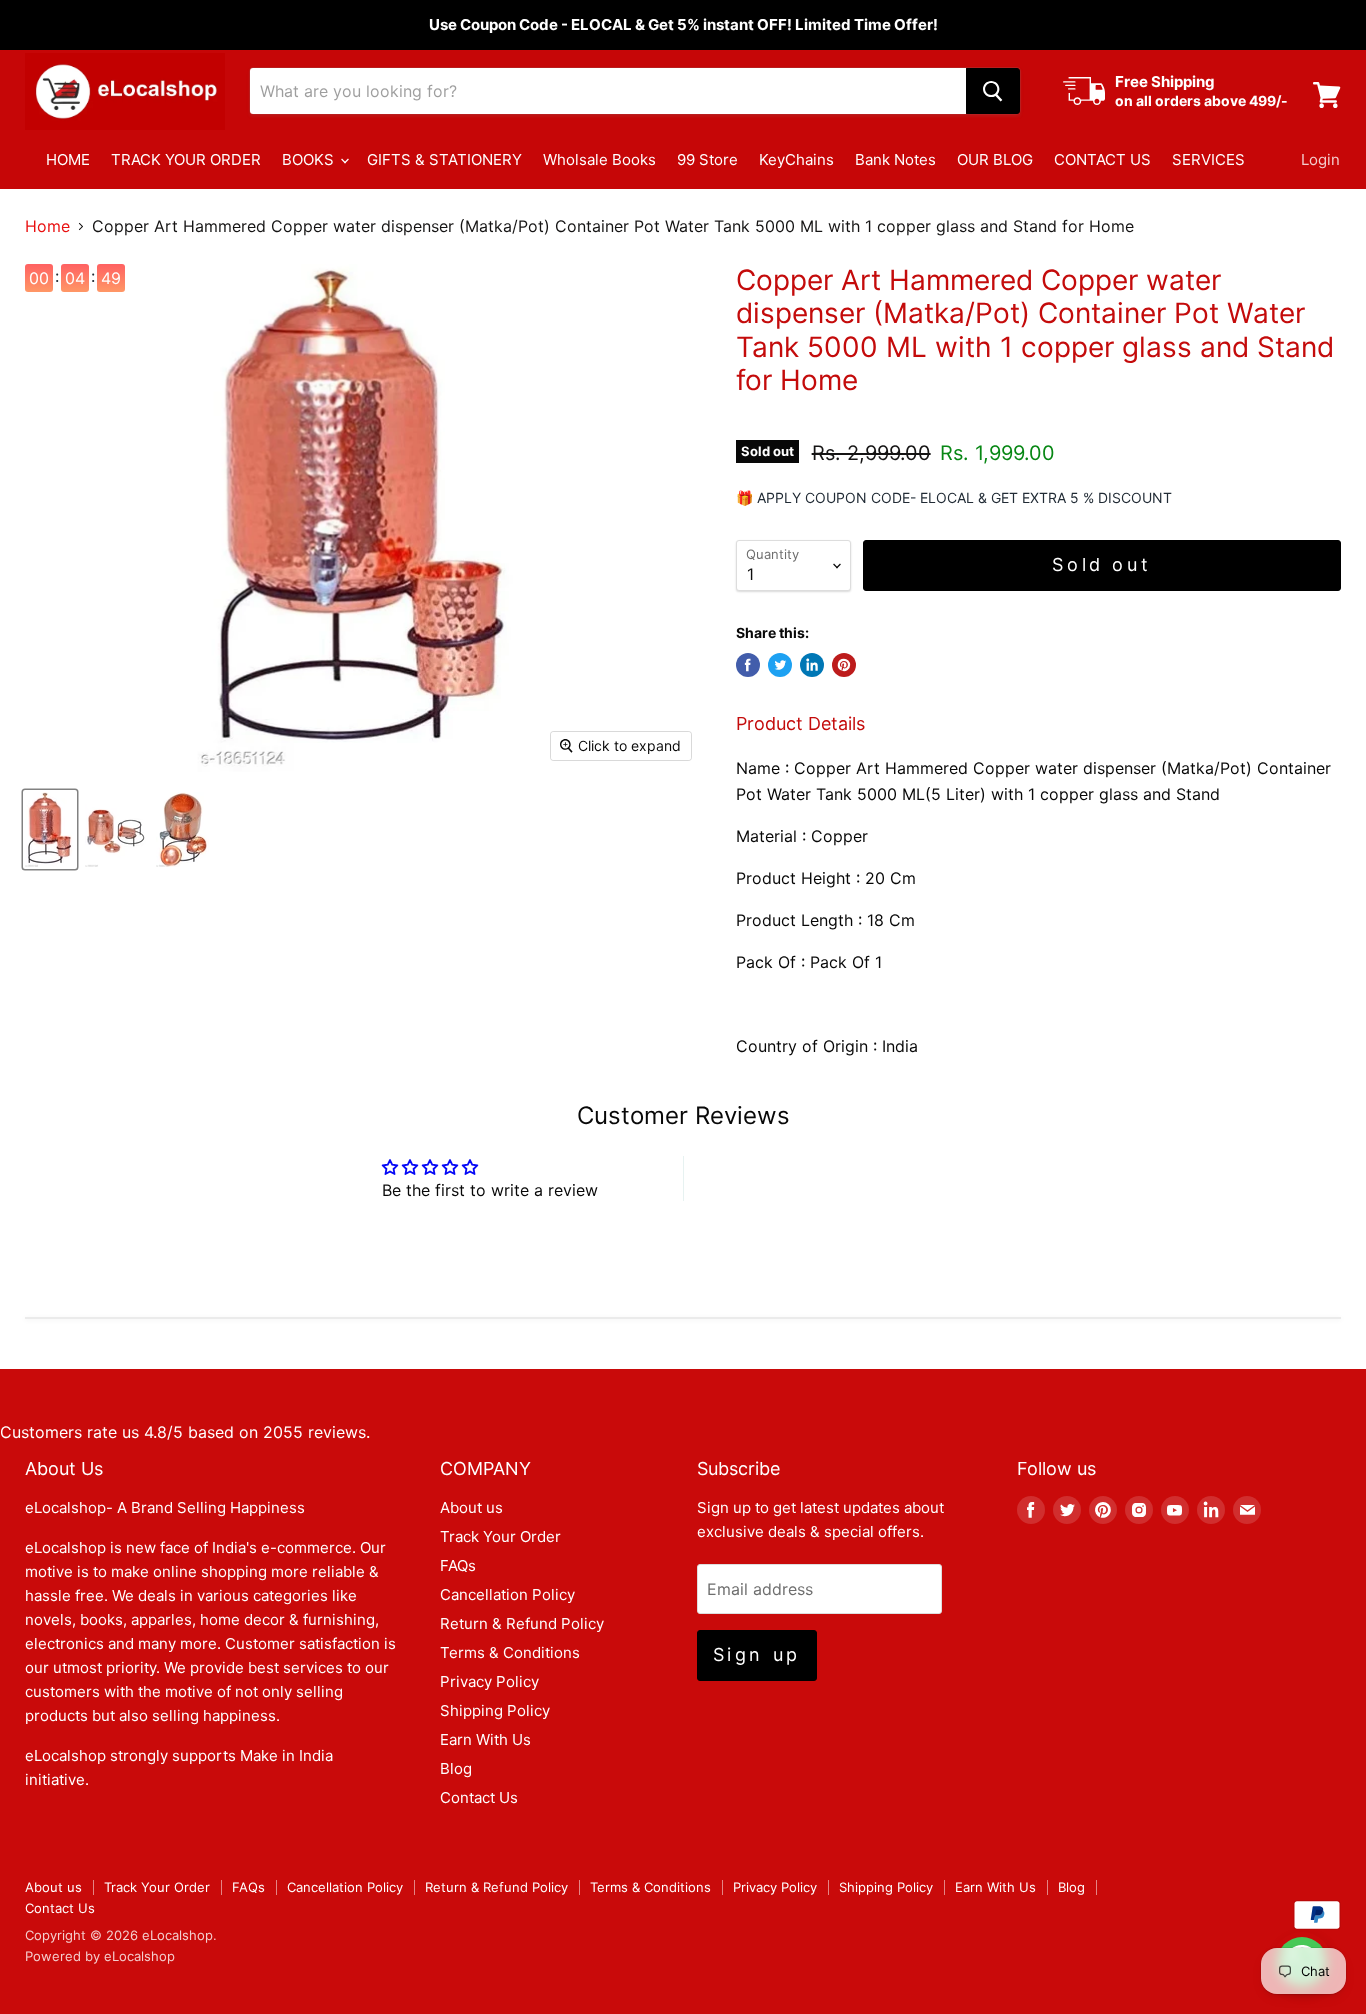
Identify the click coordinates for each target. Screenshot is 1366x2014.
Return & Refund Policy (522, 1623)
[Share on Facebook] (748, 665)
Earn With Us (485, 1739)
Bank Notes (895, 159)
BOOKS (310, 159)
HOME (68, 159)
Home (47, 226)
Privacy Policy (489, 1681)
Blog (456, 1768)
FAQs (458, 1565)
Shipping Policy (495, 1710)
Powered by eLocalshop (100, 1956)
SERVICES (1208, 159)
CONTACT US (1102, 159)
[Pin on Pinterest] (844, 665)
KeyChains (796, 159)
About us (471, 1507)
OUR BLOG (995, 159)
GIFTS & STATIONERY (444, 159)
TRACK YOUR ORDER (186, 159)
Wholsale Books (599, 159)
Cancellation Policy (507, 1594)
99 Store (707, 159)
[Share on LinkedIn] (812, 665)
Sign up (757, 1654)
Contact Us (479, 1797)
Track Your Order (500, 1536)
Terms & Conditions (510, 1652)
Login (1320, 159)
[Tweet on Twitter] (780, 665)
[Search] (993, 91)
